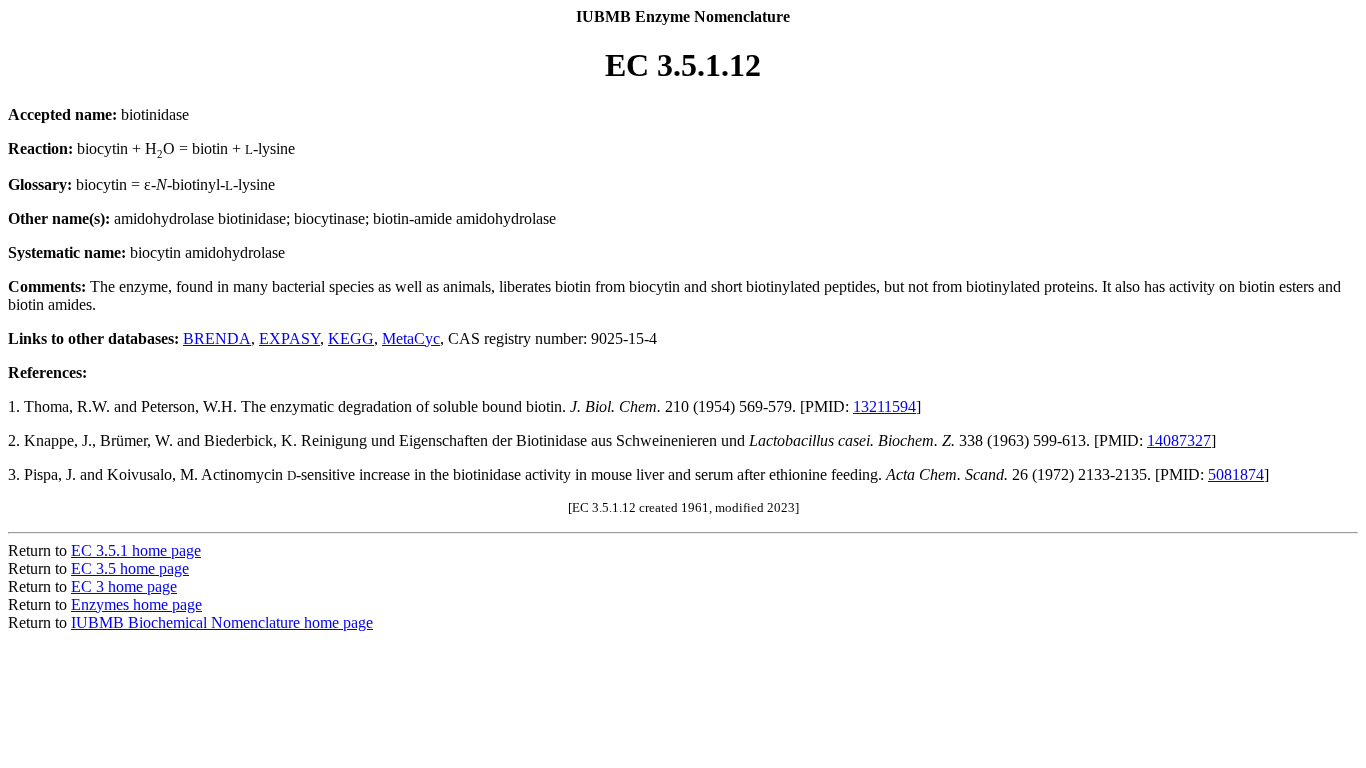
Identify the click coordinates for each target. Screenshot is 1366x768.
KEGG (351, 338)
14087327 (1179, 440)
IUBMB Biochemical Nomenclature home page (222, 622)
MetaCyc (411, 338)
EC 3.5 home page (130, 568)
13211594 (884, 406)
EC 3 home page (124, 586)
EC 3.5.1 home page (136, 550)
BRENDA (217, 338)
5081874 (1236, 474)
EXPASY (289, 338)
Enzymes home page (136, 604)
